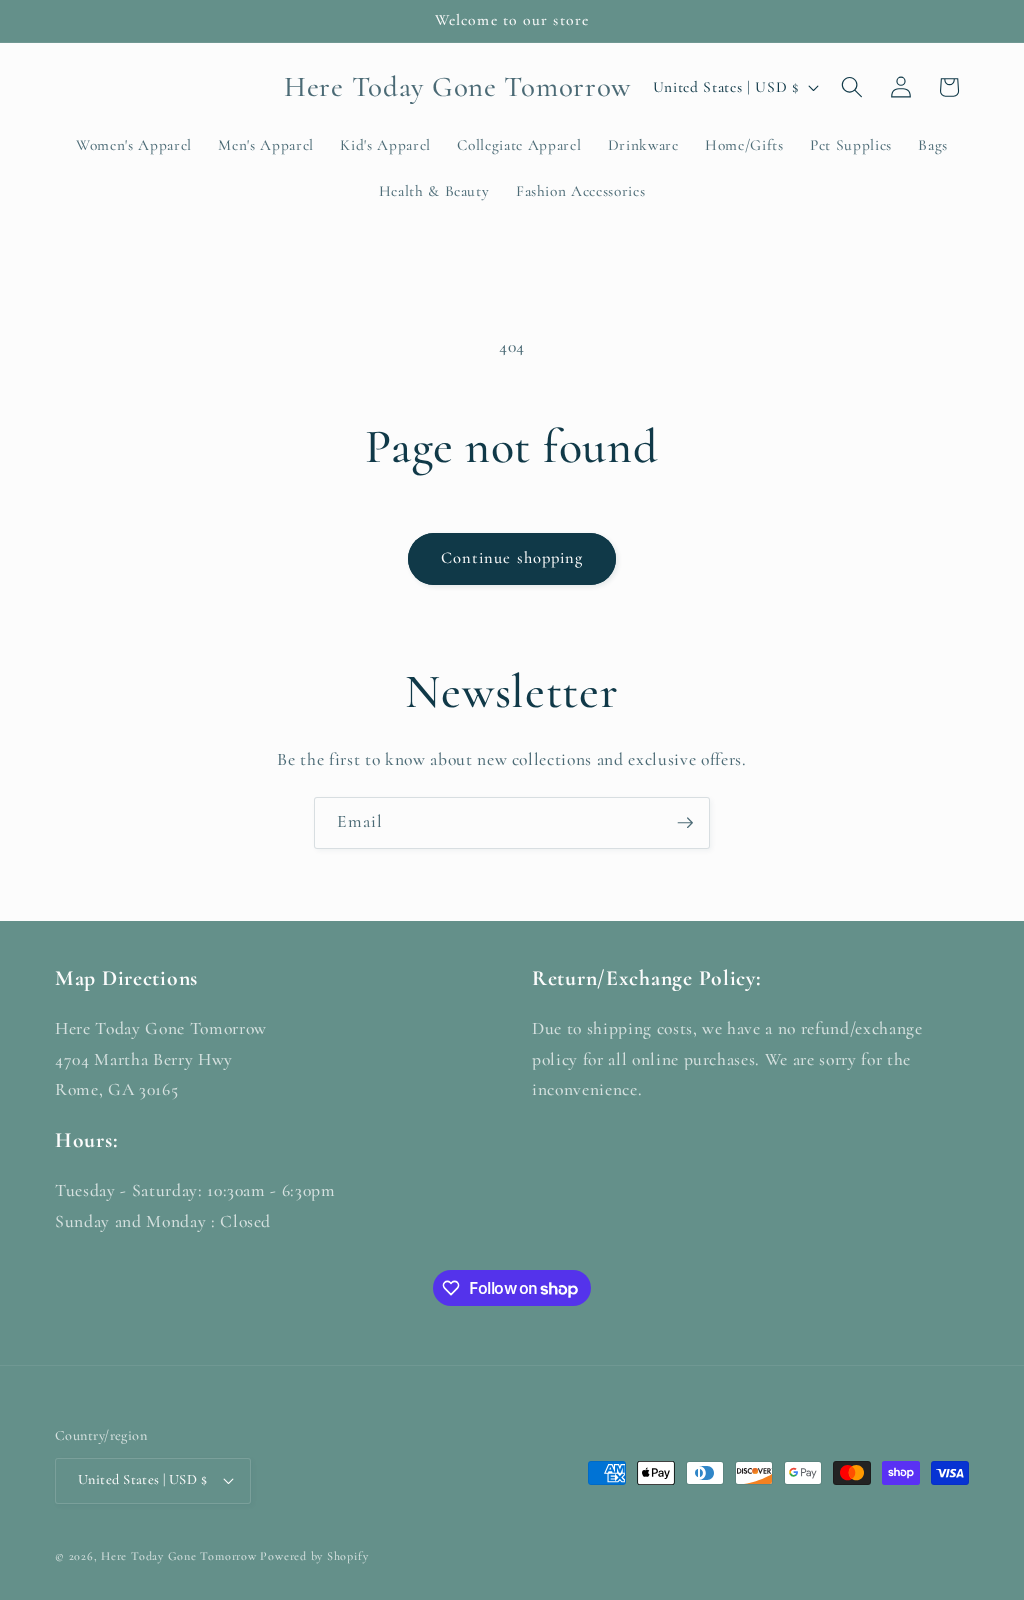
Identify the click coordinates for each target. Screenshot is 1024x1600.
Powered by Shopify (314, 1556)
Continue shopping (512, 558)
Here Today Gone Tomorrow (178, 1556)
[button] (852, 87)
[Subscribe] (685, 823)
